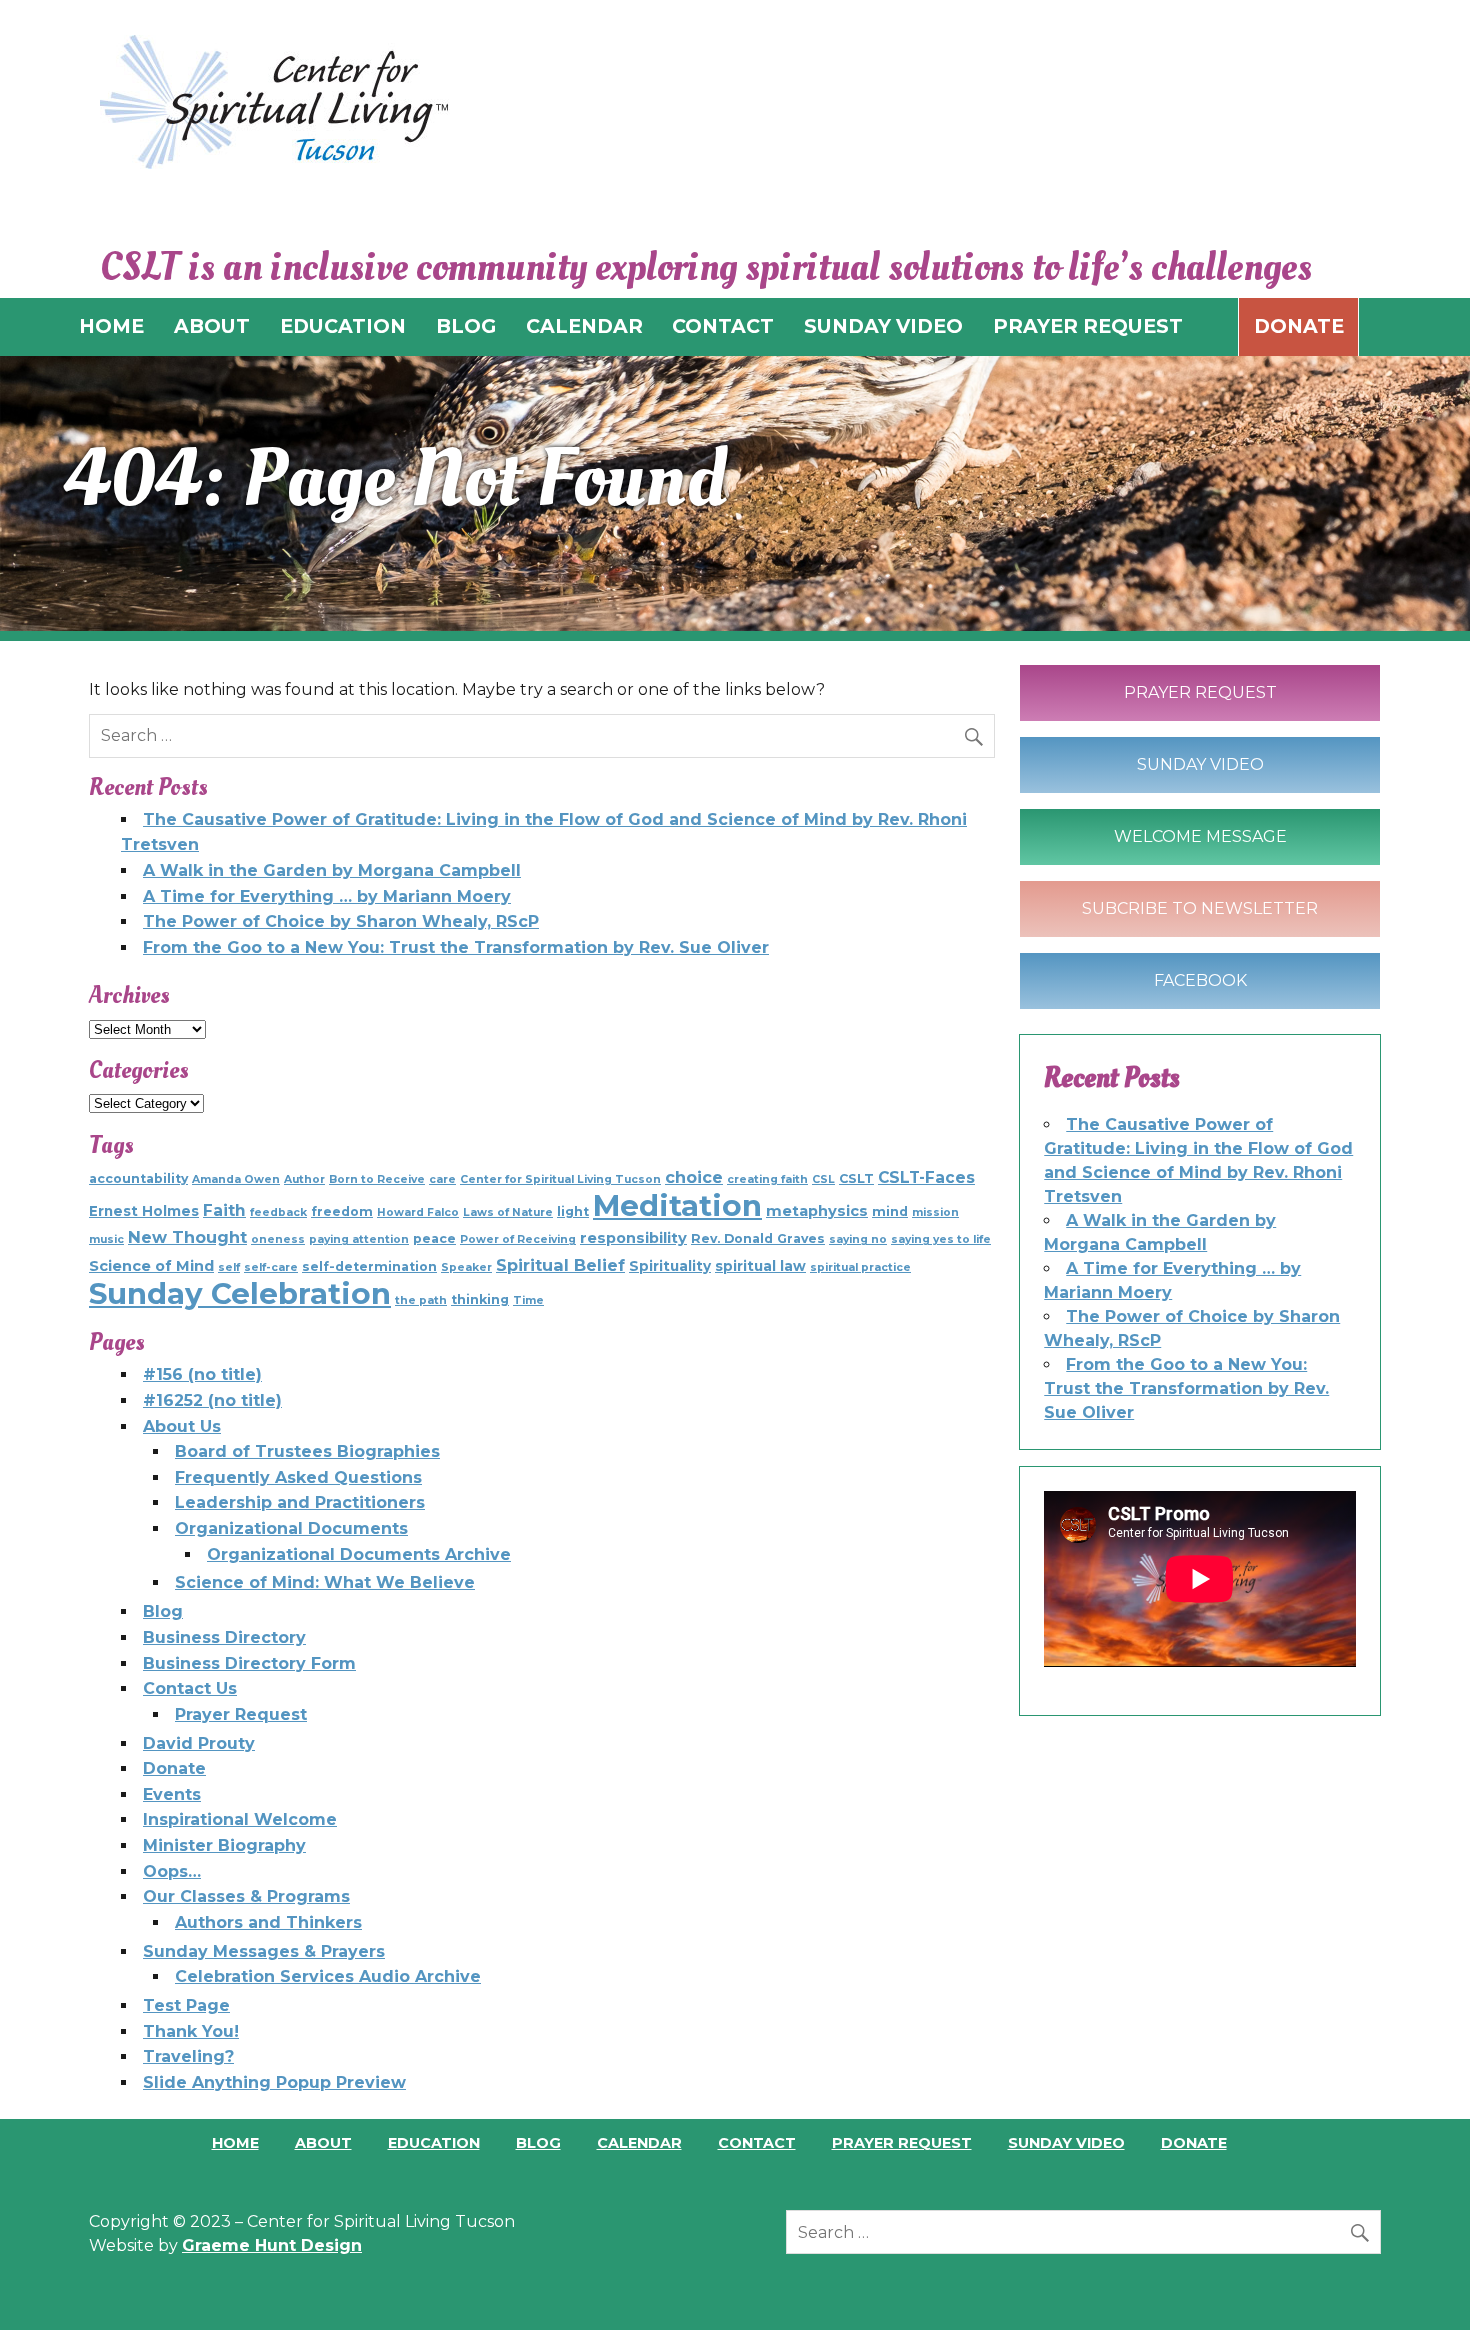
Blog (163, 1611)
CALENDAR (584, 326)
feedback (278, 1212)
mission (935, 1212)
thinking (480, 1299)
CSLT (856, 1178)
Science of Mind (151, 1266)
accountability (138, 1178)
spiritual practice (860, 1267)
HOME (111, 326)
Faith (224, 1210)
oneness (278, 1239)
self (229, 1267)
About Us (182, 1426)
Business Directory (224, 1637)
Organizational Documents (291, 1528)
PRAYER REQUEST (1088, 326)
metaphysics (817, 1211)
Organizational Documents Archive (359, 1554)
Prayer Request (241, 1714)
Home (235, 2143)
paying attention (359, 1239)
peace (434, 1238)
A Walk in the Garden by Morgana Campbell (332, 870)
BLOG (466, 326)
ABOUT (212, 326)
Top (1422, 2282)
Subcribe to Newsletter (1200, 908)
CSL (823, 1179)
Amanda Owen (236, 1179)
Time (528, 1300)
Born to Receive (377, 1179)
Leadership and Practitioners (300, 1502)
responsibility (633, 1238)
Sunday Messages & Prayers (264, 1951)
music (106, 1239)
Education (434, 2143)
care (442, 1179)
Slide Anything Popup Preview (274, 2082)
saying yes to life (941, 1239)
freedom (342, 1211)
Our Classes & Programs (246, 1896)
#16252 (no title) (212, 1400)
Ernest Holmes (144, 1211)
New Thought (187, 1237)
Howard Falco (418, 1212)
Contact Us (190, 1688)
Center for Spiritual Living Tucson (560, 1179)
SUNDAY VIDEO (883, 326)
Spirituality (670, 1266)
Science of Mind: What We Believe (325, 1582)
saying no (858, 1239)
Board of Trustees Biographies (307, 1451)
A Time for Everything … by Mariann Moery (327, 896)
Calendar (639, 2143)
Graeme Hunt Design (272, 2245)
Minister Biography (224, 1845)
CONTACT (723, 326)
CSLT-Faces (926, 1177)
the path (421, 1300)
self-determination (369, 1266)
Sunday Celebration (240, 1293)
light (573, 1211)
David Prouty (199, 1743)
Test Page (186, 2005)
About (323, 2143)
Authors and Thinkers (268, 1922)
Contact (757, 2143)
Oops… (172, 1871)
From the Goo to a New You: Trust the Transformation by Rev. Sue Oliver (456, 947)
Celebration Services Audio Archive (328, 1976)
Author (304, 1179)
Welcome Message (1200, 836)
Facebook (1200, 980)
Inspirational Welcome (240, 1819)
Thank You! (191, 2031)
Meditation (677, 1205)
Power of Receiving (518, 1239)
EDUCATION (343, 326)
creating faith (767, 1179)
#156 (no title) (202, 1374)
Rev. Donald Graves (758, 1238)
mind (890, 1211)
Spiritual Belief (560, 1265)
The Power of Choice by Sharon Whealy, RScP (341, 921)
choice (694, 1177)
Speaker (466, 1267)
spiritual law (760, 1266)
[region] (735, 493)
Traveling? (188, 2056)
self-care (271, 1267)
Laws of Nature (508, 1212)
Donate (1299, 326)
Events (172, 1794)
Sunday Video (1200, 764)
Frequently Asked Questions (298, 1477)
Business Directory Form (249, 1663)
